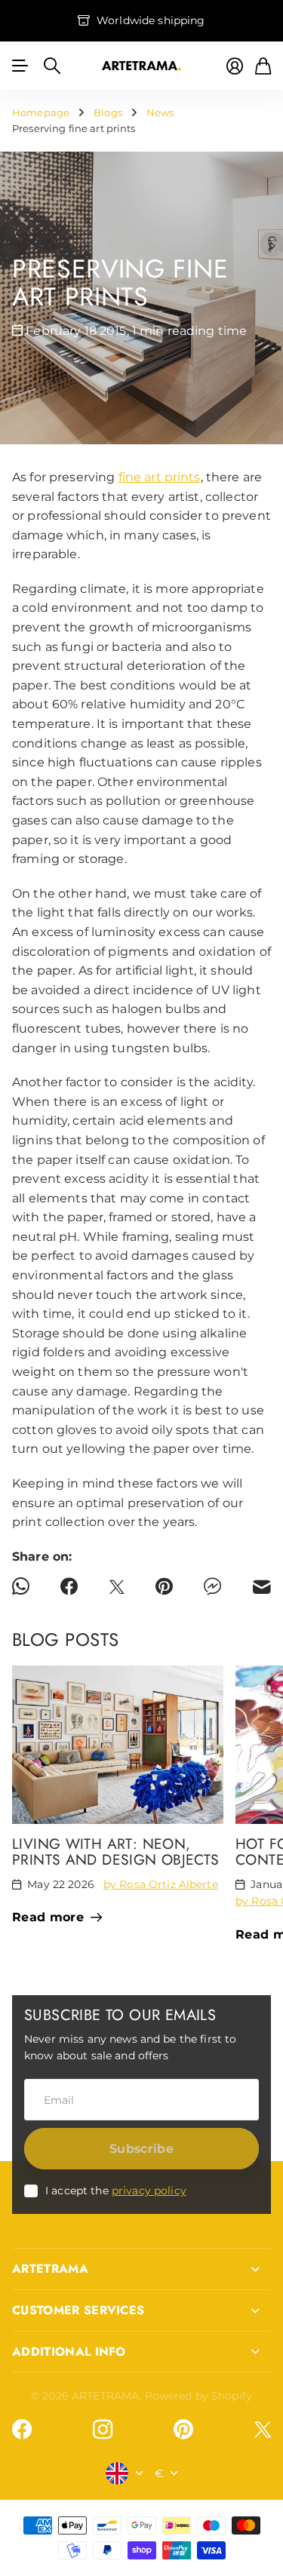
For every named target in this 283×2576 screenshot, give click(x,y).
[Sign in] (235, 66)
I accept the (116, 2191)
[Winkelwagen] (263, 66)
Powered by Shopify (199, 2396)
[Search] (52, 66)
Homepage (41, 112)
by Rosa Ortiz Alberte (161, 1884)
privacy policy (149, 2191)
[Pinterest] (183, 2430)
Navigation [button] (20, 66)
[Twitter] (263, 2429)
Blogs (108, 112)
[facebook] (22, 2430)
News (160, 112)
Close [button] (141, 2269)
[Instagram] (103, 2430)
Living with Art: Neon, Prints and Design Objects (116, 1851)
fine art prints (160, 477)
